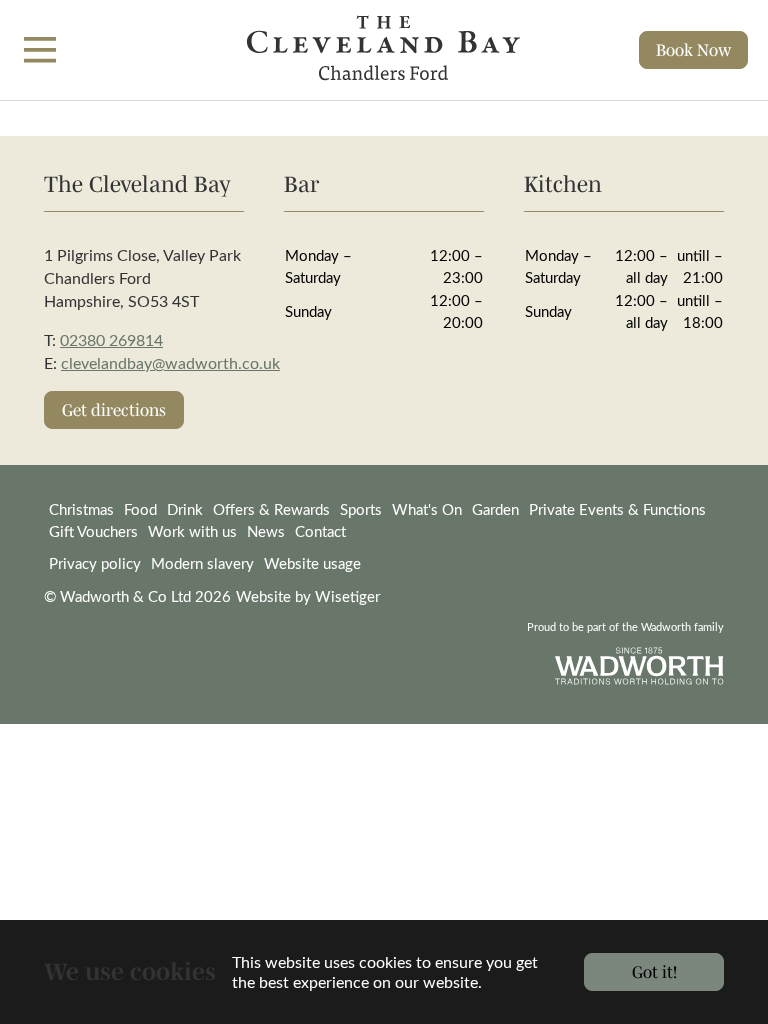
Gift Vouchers (93, 531)
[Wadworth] (639, 666)
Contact (320, 531)
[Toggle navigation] (40, 50)
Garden (495, 509)
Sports (361, 509)
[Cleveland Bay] (383, 50)
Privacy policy (95, 563)
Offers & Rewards (271, 509)
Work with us (192, 531)
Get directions (114, 409)
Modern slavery (202, 563)
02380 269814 (111, 339)
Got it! (654, 971)
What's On (427, 509)
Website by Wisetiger (308, 596)
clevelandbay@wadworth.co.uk (170, 362)
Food (140, 509)
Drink (185, 509)
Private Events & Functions (617, 509)
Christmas (81, 509)
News (266, 531)
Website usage (312, 563)
